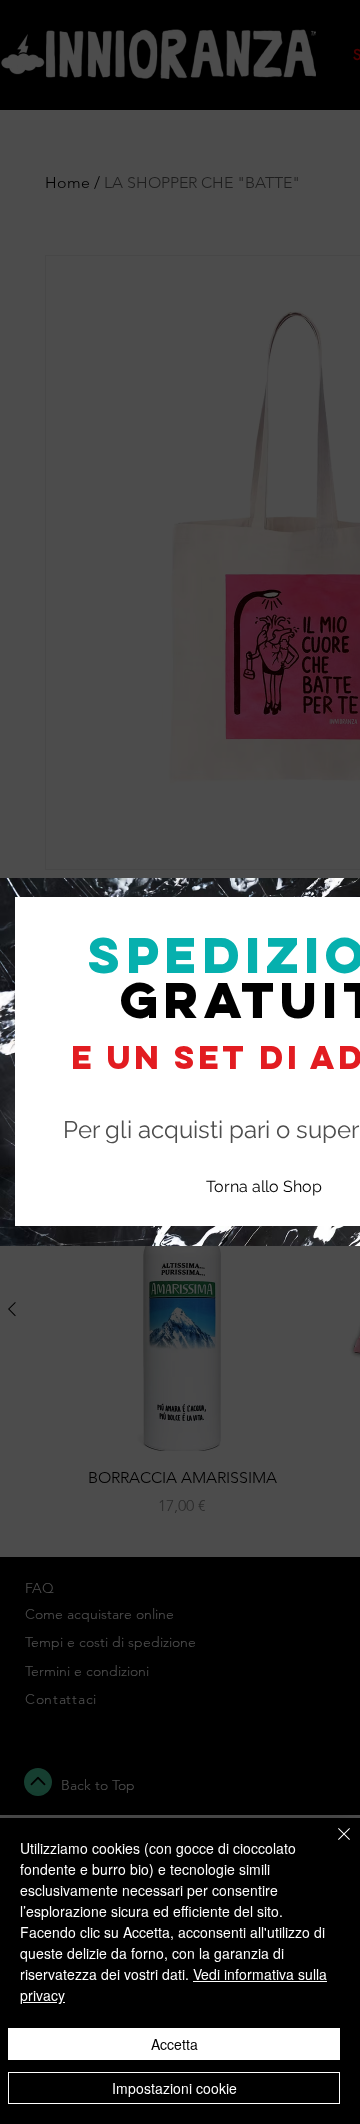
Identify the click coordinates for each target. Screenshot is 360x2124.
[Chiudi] (332, 1846)
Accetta (174, 2044)
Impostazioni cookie (174, 2088)
